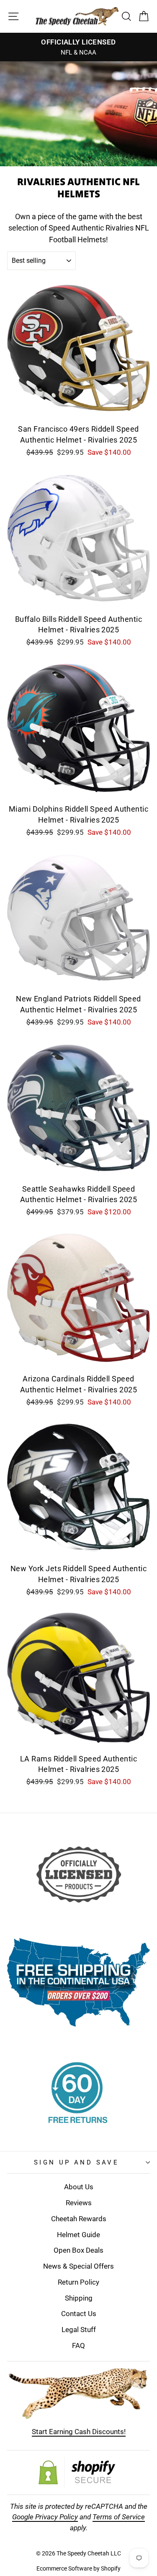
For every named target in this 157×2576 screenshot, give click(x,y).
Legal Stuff (79, 2330)
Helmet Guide (78, 2235)
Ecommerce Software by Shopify (78, 2568)
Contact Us (79, 2314)
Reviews (79, 2203)
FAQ (78, 2345)
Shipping (79, 2298)
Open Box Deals (78, 2250)
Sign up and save (77, 2162)
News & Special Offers (78, 2266)
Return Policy (78, 2282)
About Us (79, 2187)
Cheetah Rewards (79, 2219)
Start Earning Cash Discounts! (79, 2432)
